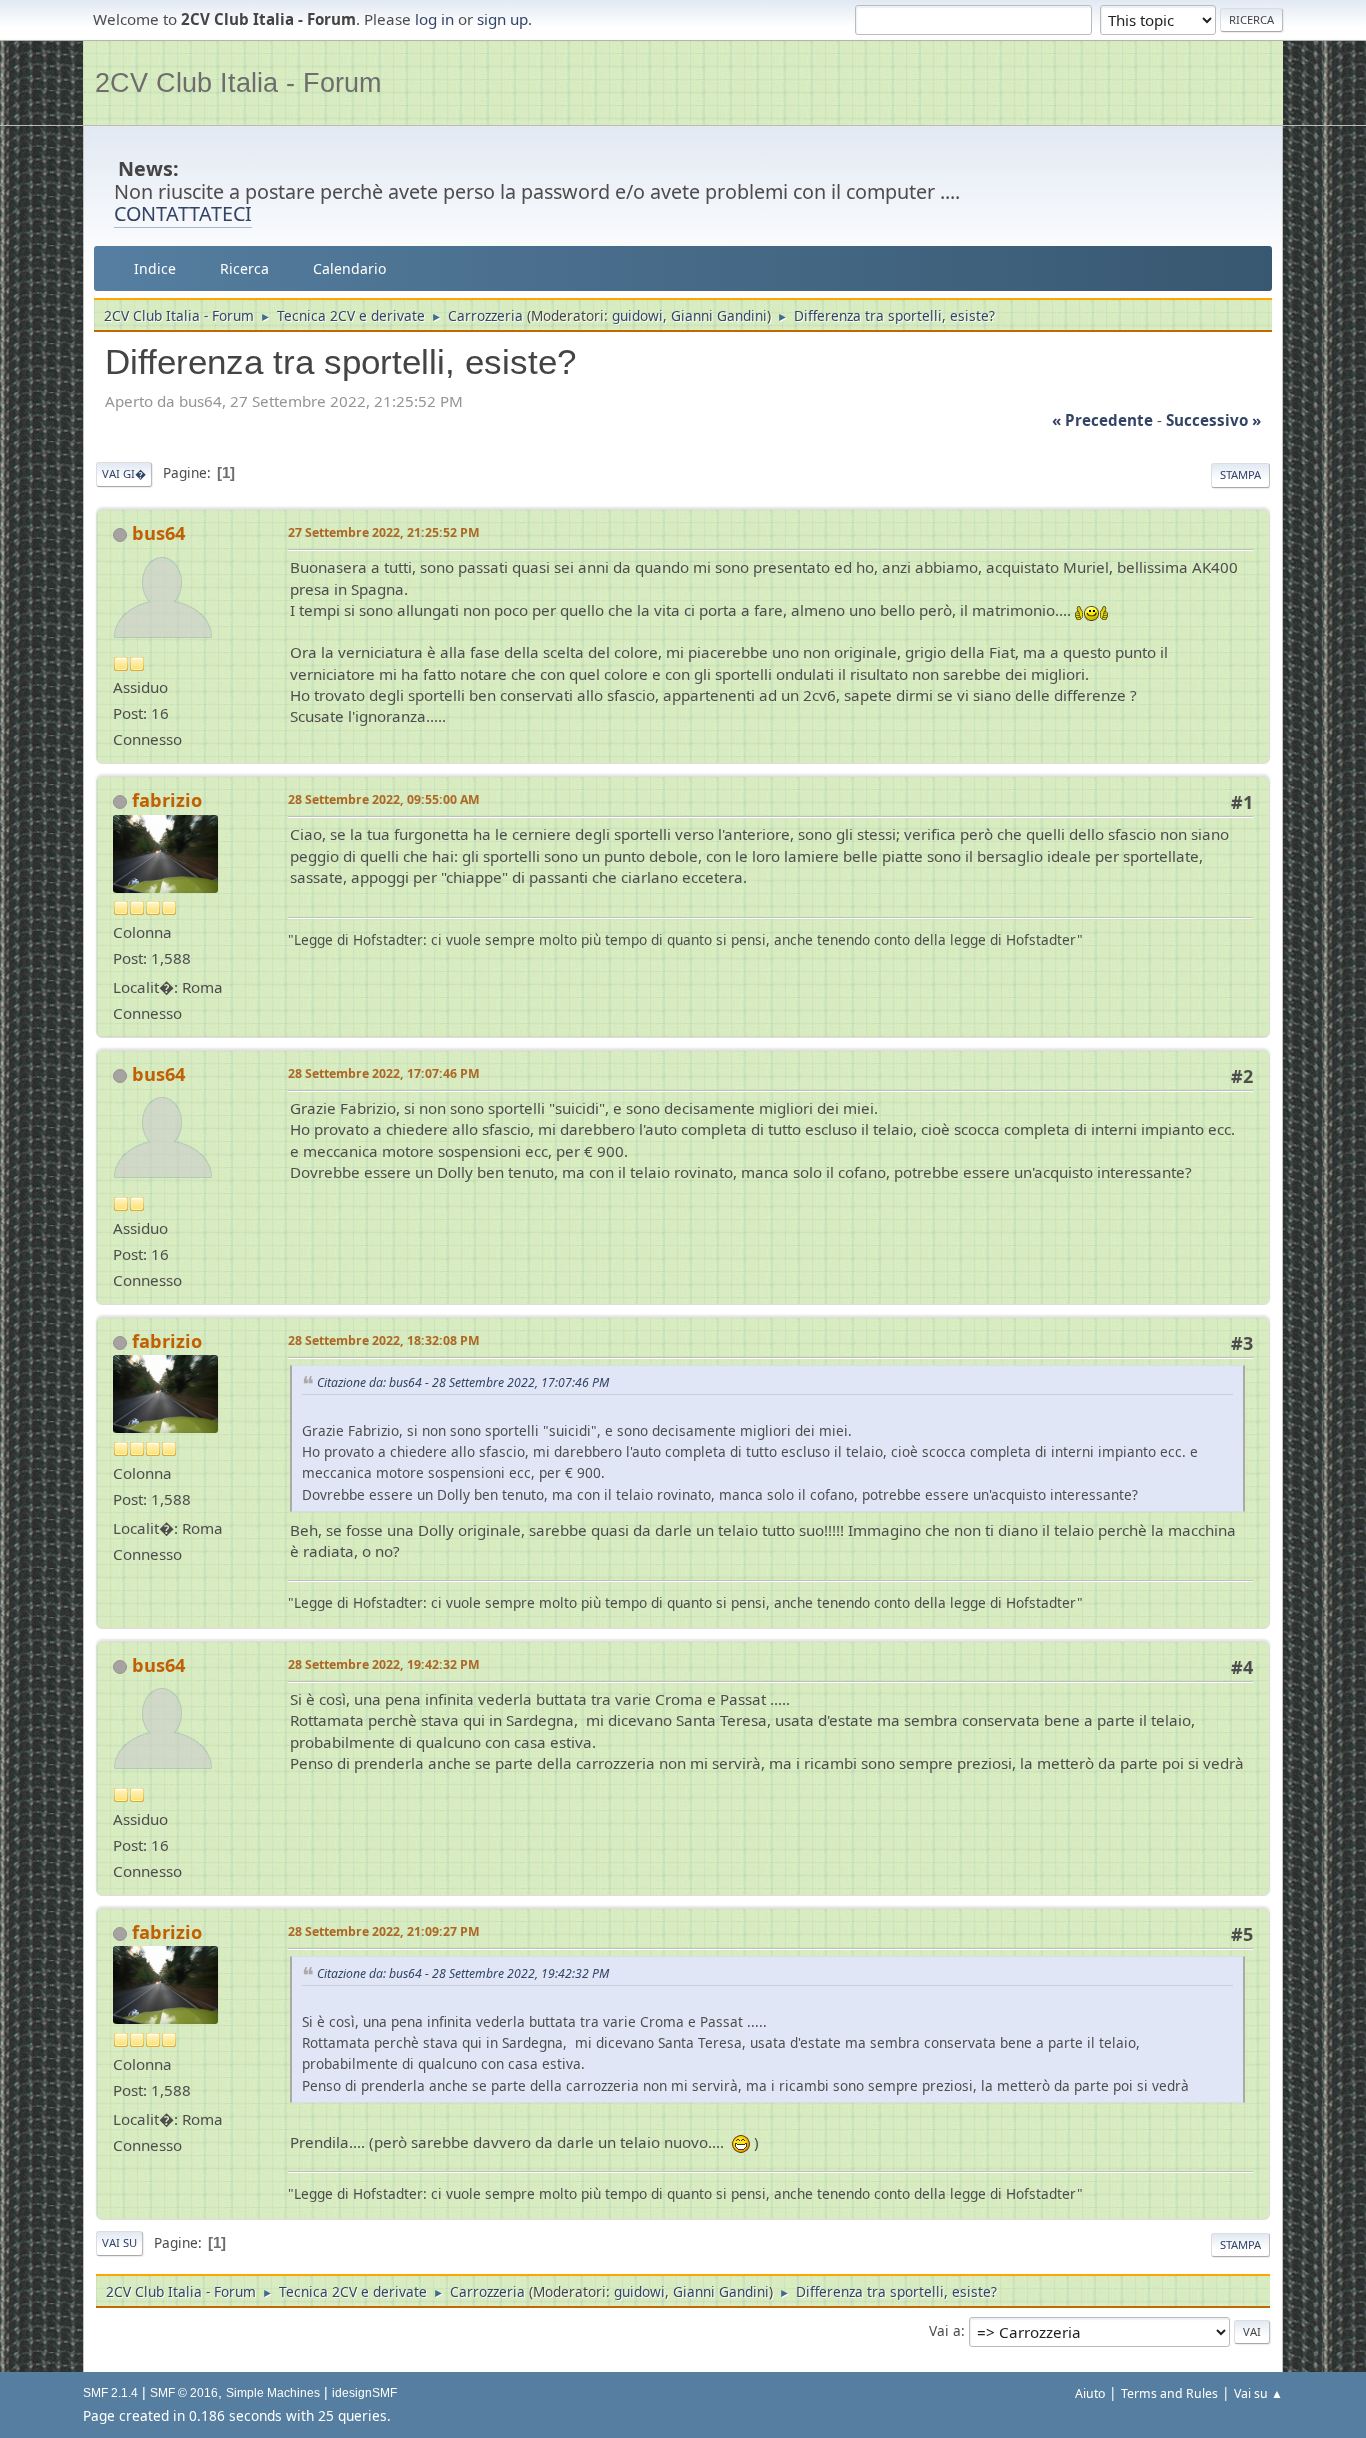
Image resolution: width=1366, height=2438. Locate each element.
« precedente (1102, 420)
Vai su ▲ (1258, 2393)
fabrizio (167, 800)
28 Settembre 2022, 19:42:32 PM (384, 1664)
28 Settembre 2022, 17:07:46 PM (384, 1073)
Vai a (945, 2330)
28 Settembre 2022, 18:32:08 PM (384, 1340)
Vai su (119, 2242)
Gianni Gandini (719, 315)
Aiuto (1090, 2393)
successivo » (1213, 420)
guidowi (637, 315)
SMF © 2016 (184, 2393)
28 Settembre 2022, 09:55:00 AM (384, 799)
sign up (502, 19)
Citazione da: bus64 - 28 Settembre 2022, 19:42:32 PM (463, 1973)
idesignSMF (364, 2393)
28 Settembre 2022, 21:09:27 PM (384, 1931)
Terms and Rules (1169, 2393)
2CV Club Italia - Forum (238, 82)
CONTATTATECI (183, 213)
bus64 (158, 533)
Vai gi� (124, 473)
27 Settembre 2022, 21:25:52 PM (384, 532)
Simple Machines (273, 2393)
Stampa (1240, 474)
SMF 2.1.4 (110, 2393)
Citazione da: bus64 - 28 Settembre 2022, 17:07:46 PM (463, 1382)
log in (434, 19)
